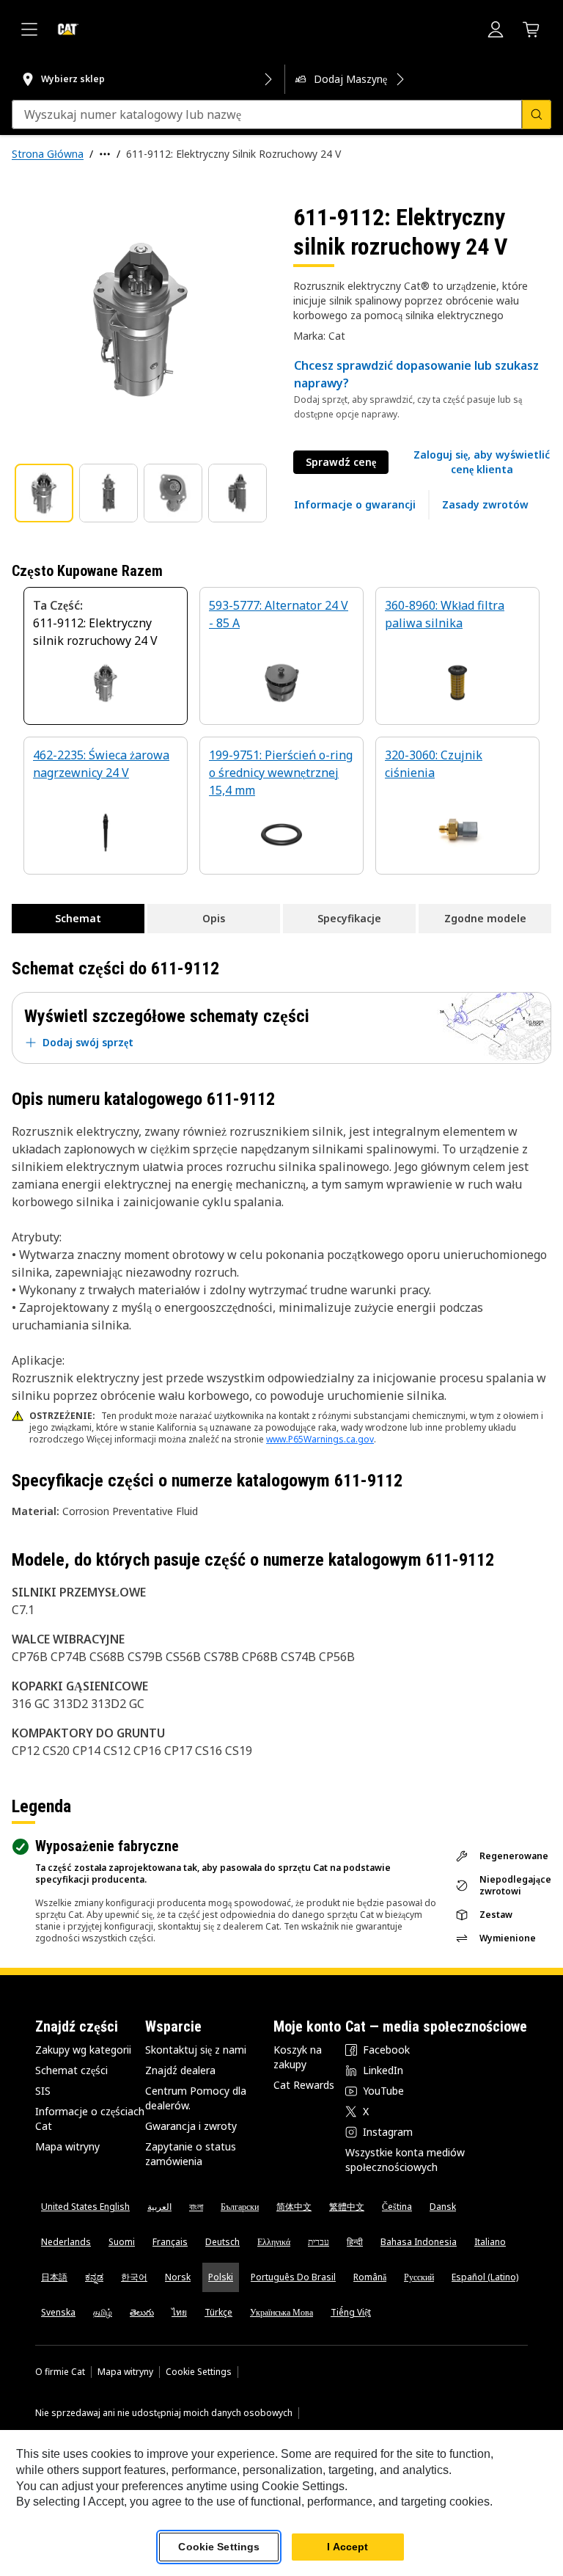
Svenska (58, 2312)
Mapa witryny (67, 2146)
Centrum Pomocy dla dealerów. (196, 2098)
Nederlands (66, 2242)
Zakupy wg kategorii (83, 2050)
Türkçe (218, 2312)
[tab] (44, 493)
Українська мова (281, 2312)
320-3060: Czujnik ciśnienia (434, 764)
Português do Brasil (293, 2277)
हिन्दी (355, 2242)
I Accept (347, 2547)
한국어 (134, 2277)
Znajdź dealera (180, 2070)
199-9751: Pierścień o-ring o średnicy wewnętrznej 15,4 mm (281, 773)
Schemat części (71, 2070)
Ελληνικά (274, 2242)
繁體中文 (347, 2207)
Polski (221, 2277)
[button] (482, 462)
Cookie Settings (199, 2372)
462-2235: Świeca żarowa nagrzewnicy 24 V (101, 764)
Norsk (178, 2277)
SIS (43, 2091)
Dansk (443, 2207)
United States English (85, 2207)
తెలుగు (142, 2312)
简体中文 (294, 2207)
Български (240, 2207)
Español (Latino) (485, 2277)
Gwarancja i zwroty (191, 2126)
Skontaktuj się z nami (196, 2050)
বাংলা (196, 2207)
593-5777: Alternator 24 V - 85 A (279, 614)
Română (370, 2277)
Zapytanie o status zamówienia (191, 2154)
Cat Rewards (304, 2085)
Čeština (397, 2207)
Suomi (122, 2242)
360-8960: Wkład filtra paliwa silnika (445, 614)
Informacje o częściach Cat (90, 2119)
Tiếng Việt (351, 2312)
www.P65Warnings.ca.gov (320, 1439)
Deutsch (222, 2242)
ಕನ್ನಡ (94, 2277)
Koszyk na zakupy (298, 2057)
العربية (159, 2207)
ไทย (179, 2312)
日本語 (54, 2277)
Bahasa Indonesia (419, 2242)
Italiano (490, 2242)
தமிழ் (103, 2312)
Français (170, 2242)
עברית (319, 2242)
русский (419, 2277)
